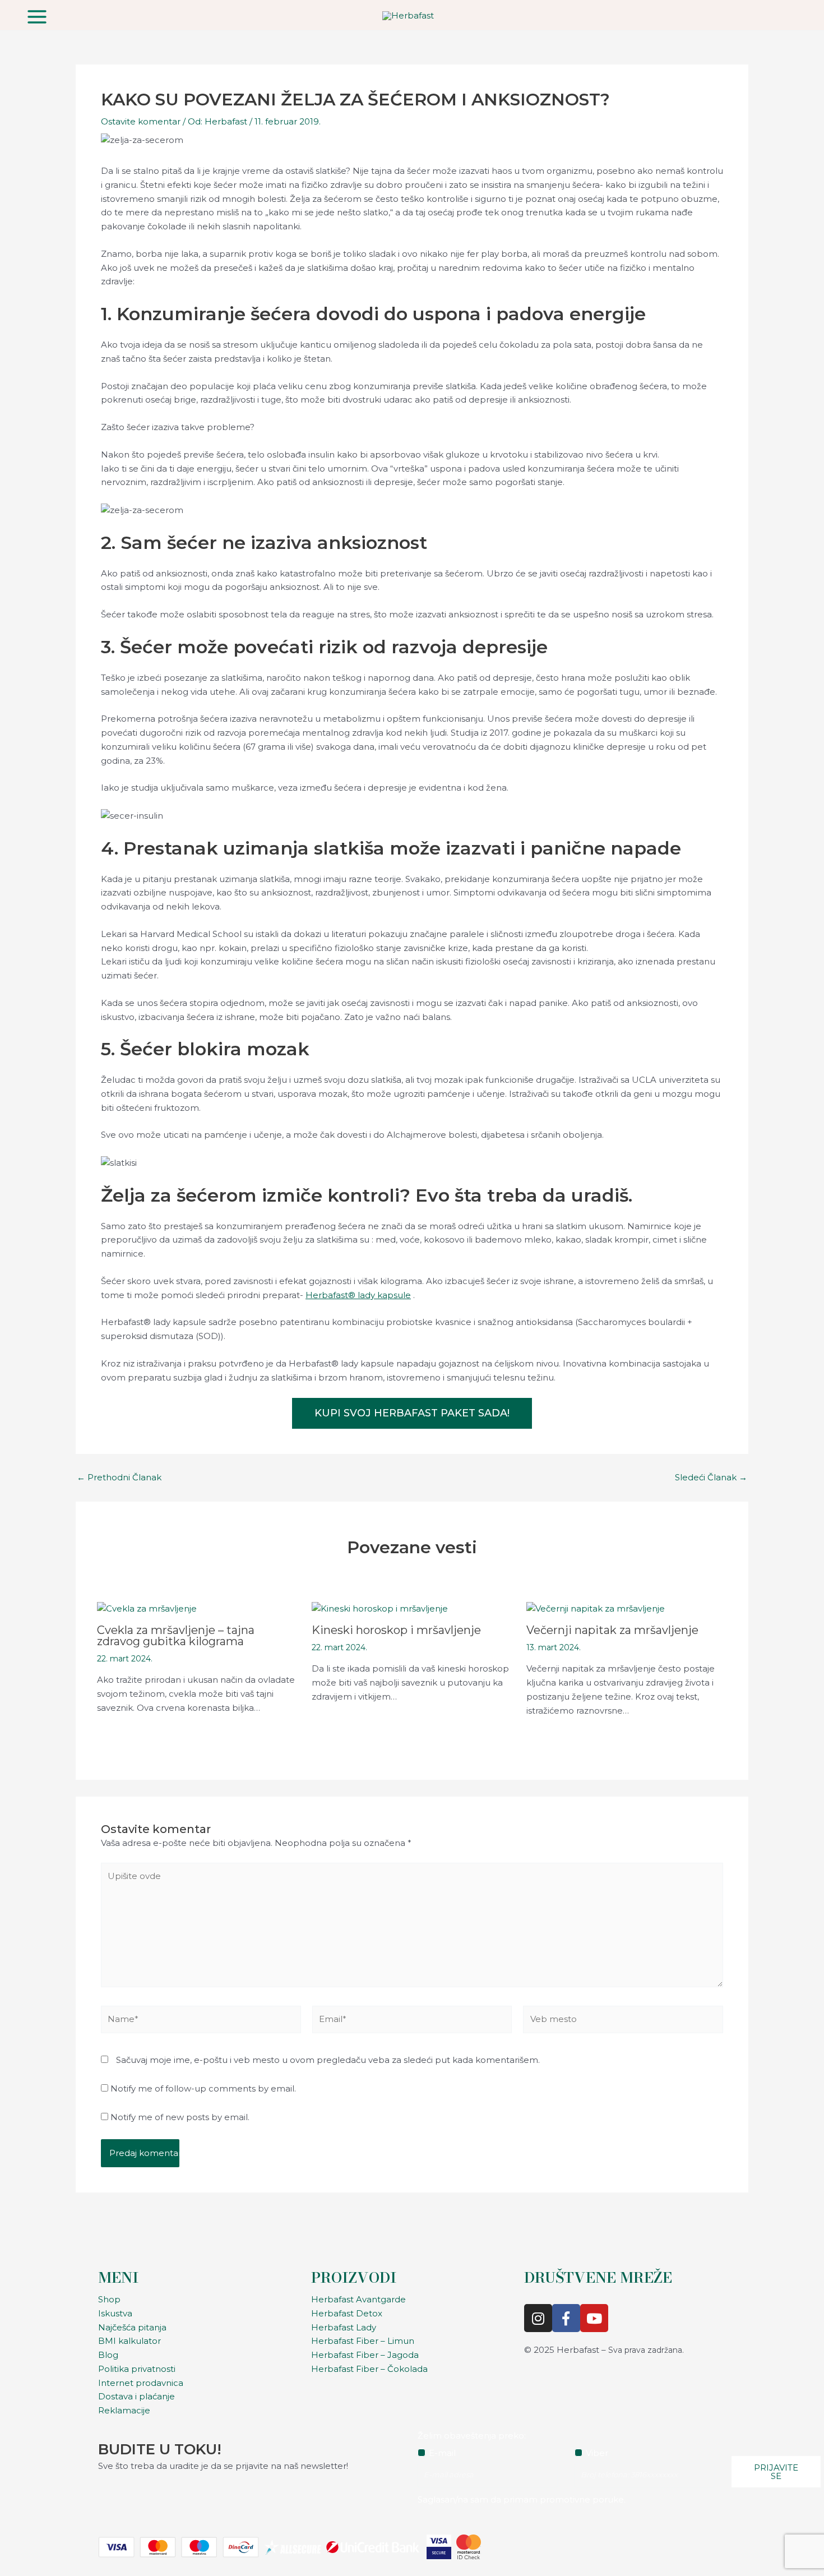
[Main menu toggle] (37, 17)
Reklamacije (124, 2410)
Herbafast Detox (347, 2313)
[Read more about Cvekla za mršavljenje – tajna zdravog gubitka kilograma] (147, 1608)
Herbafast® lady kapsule (358, 1295)
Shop (109, 2299)
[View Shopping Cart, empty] (790, 15)
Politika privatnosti (137, 2369)
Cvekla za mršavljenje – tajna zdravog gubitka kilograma (176, 1636)
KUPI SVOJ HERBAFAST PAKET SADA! (412, 1413)
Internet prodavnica (141, 2383)
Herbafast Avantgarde (358, 2299)
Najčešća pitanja (132, 2327)
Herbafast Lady (344, 2327)
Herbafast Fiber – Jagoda (365, 2355)
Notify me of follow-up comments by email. (203, 2088)
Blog (108, 2355)
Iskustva (115, 2313)
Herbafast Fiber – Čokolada (369, 2369)
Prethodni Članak (119, 1477)
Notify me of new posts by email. (180, 2117)
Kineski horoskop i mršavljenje (396, 1630)
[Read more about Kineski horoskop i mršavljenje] (380, 1608)
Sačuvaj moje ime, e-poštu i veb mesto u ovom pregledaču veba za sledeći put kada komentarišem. (328, 2060)
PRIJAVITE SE (776, 2472)
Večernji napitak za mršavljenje (612, 1630)
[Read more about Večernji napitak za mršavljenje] (596, 1608)
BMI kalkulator (129, 2341)
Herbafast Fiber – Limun (363, 2341)
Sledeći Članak (711, 1477)
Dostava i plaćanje (136, 2396)
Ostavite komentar (141, 121)
